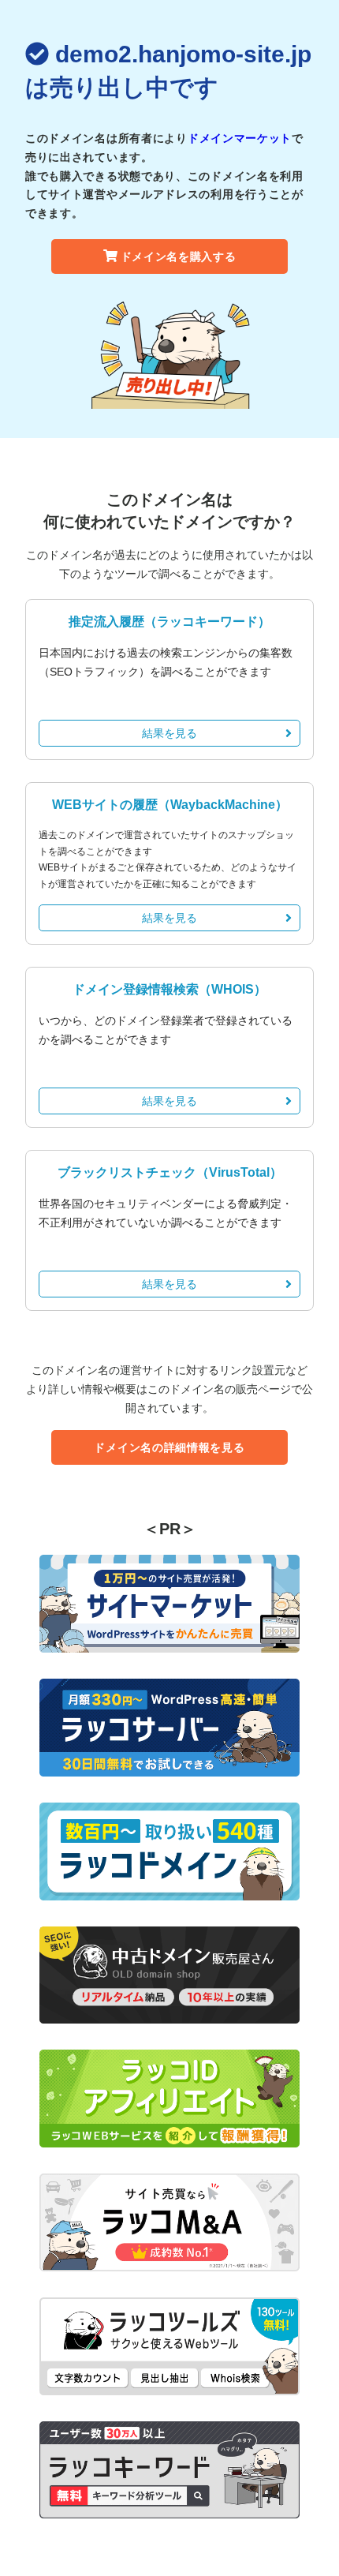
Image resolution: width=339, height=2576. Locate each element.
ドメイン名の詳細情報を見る (169, 1447)
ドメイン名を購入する (179, 256)
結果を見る (169, 733)
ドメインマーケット (240, 138)
